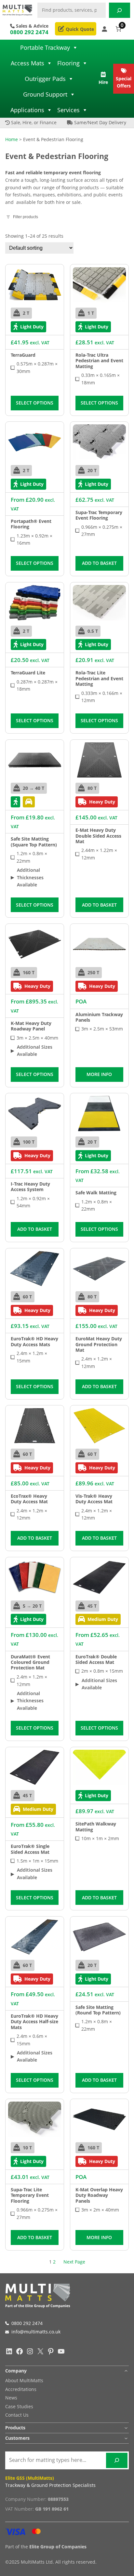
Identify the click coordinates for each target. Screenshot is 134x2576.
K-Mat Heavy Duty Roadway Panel (31, 1026)
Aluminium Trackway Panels (99, 1017)
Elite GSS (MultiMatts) (30, 2478)
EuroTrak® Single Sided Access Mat (30, 1849)
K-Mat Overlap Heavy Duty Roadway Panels (99, 2195)
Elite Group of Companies (58, 2547)
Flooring (68, 63)
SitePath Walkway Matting (96, 1827)
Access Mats (27, 63)
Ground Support (45, 94)
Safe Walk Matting (96, 1193)
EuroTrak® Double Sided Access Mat (96, 1660)
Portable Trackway (45, 47)
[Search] (120, 10)
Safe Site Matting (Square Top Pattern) (34, 842)
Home (12, 139)
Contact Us (17, 2415)
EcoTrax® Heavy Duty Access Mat (29, 1499)
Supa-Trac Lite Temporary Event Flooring (30, 2195)
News (11, 2398)
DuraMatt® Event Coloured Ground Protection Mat (30, 1662)
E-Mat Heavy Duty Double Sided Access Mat (98, 836)
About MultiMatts (24, 2380)
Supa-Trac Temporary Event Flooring (99, 515)
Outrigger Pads (45, 79)
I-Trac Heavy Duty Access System (30, 1187)
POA (81, 1001)
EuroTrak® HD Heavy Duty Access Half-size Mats (34, 2022)
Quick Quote (79, 29)
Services (68, 110)
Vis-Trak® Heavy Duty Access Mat (94, 1499)
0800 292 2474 (29, 32)
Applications (27, 110)
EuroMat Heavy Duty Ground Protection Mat (99, 1344)
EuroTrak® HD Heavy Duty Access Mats (34, 1341)
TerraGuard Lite (28, 673)
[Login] (105, 29)
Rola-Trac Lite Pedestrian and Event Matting (99, 678)
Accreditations (21, 2389)
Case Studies (19, 2406)
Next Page (74, 2262)
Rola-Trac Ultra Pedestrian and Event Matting (99, 361)
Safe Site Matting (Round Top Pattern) (98, 2010)
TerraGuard (23, 355)
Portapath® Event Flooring (31, 524)
